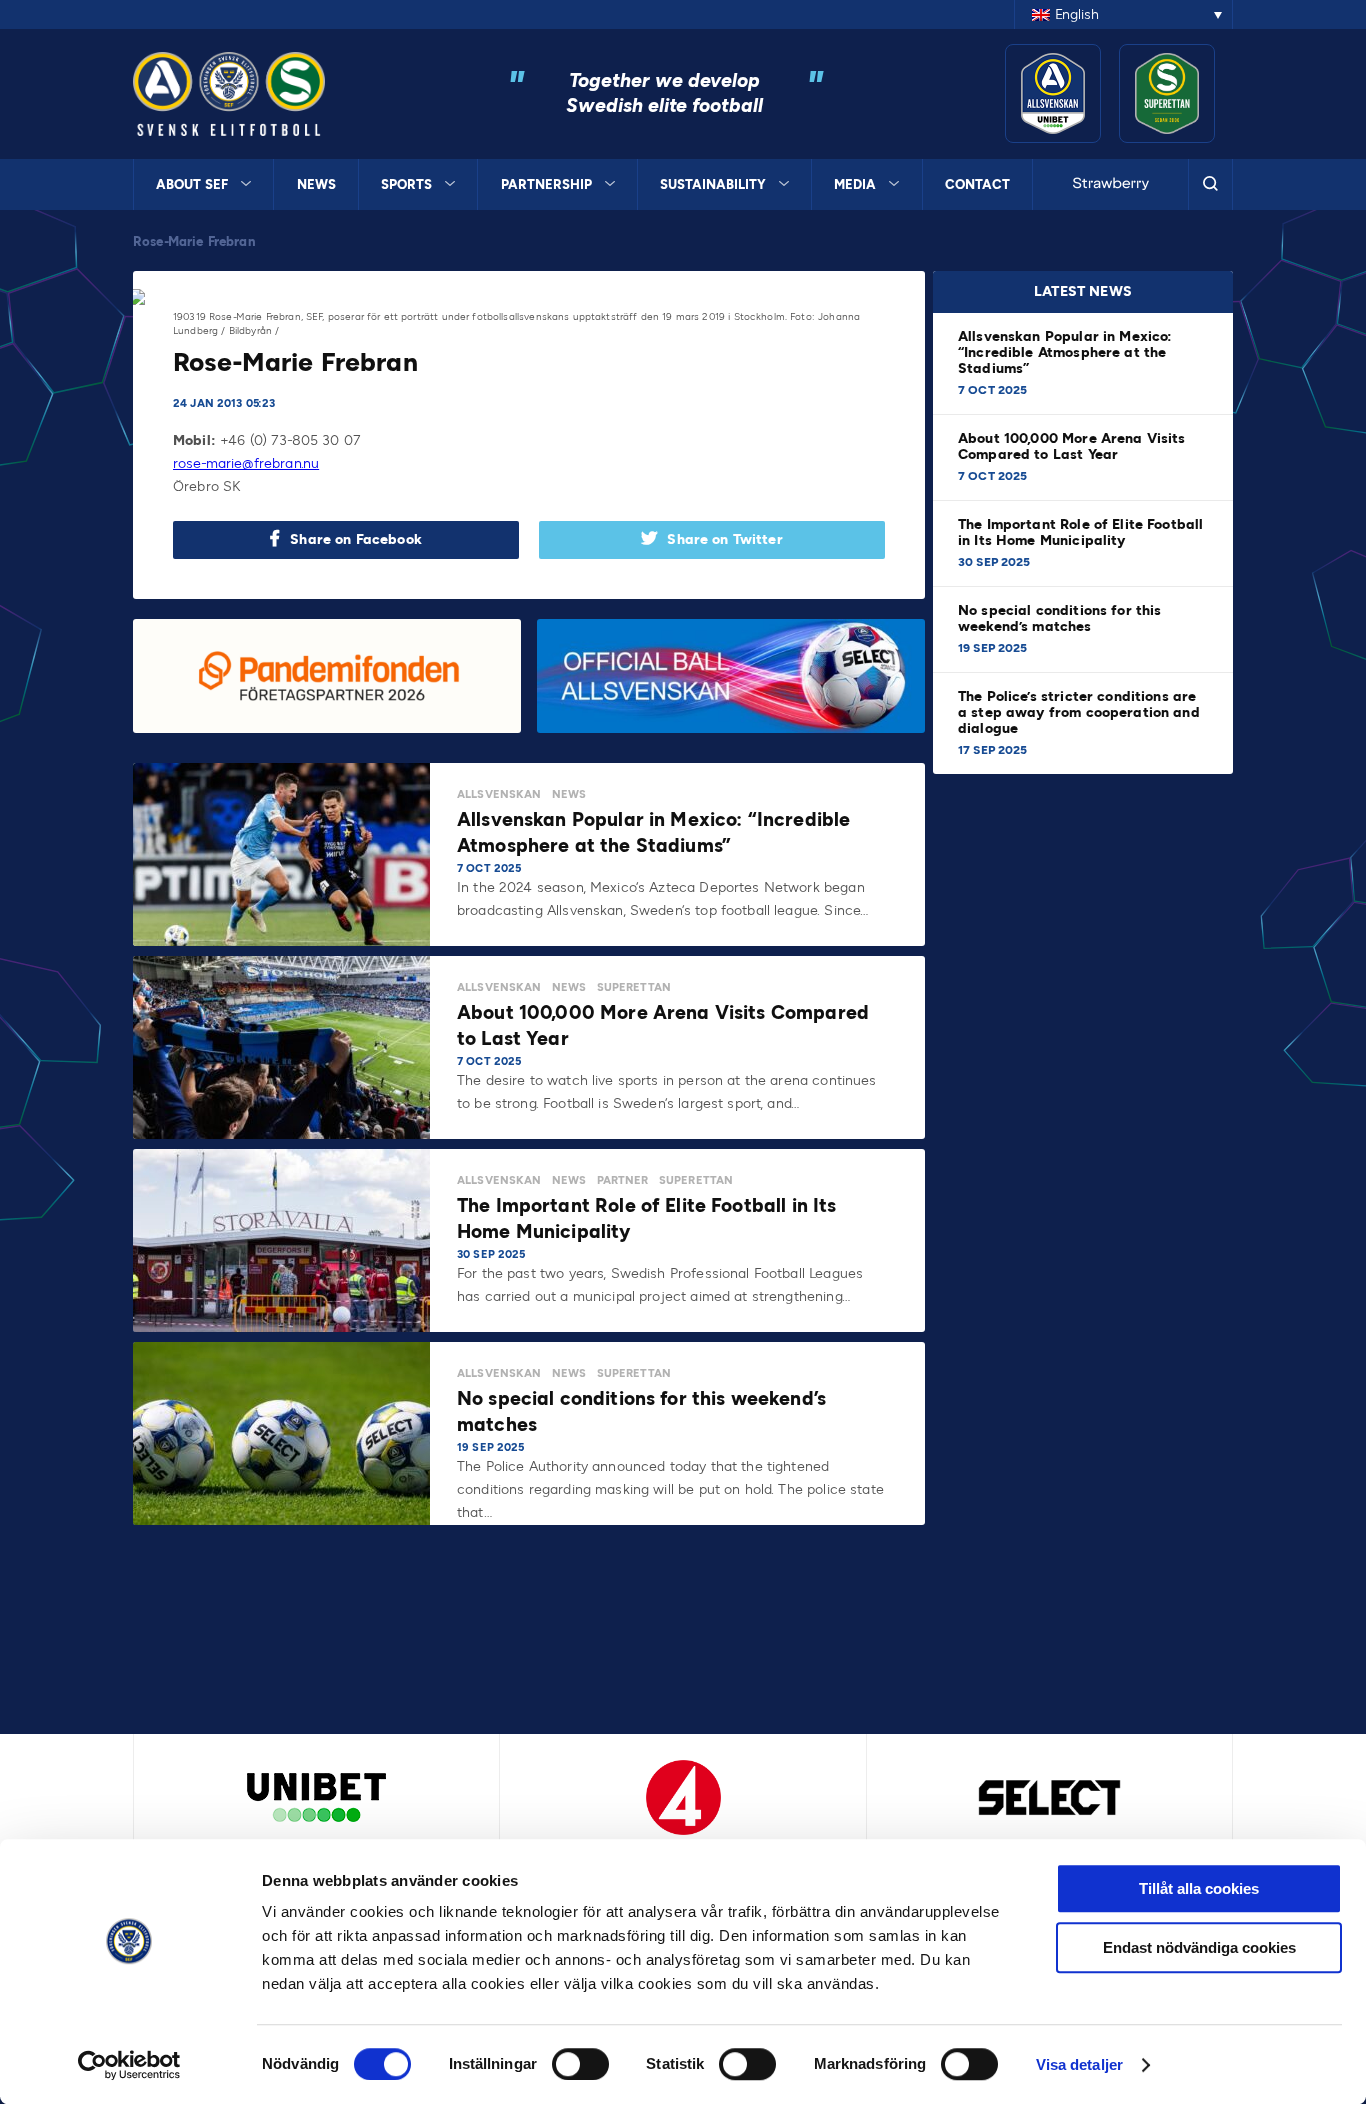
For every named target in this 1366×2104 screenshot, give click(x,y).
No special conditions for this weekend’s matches (1060, 618)
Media (855, 184)
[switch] (580, 2064)
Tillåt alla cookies (1199, 1888)
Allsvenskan (499, 794)
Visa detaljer (1079, 2064)
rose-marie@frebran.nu (246, 463)
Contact (977, 184)
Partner (623, 1180)
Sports (406, 184)
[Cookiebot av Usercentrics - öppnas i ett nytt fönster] (129, 2065)
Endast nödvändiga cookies (1199, 1947)
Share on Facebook (356, 539)
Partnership (546, 184)
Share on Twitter (724, 539)
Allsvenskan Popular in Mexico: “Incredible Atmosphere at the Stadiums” (1065, 352)
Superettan (634, 987)
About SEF (192, 184)
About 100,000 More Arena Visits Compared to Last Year (1072, 446)
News (316, 184)
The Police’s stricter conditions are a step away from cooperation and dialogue (1079, 712)
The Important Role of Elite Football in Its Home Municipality (1080, 532)
